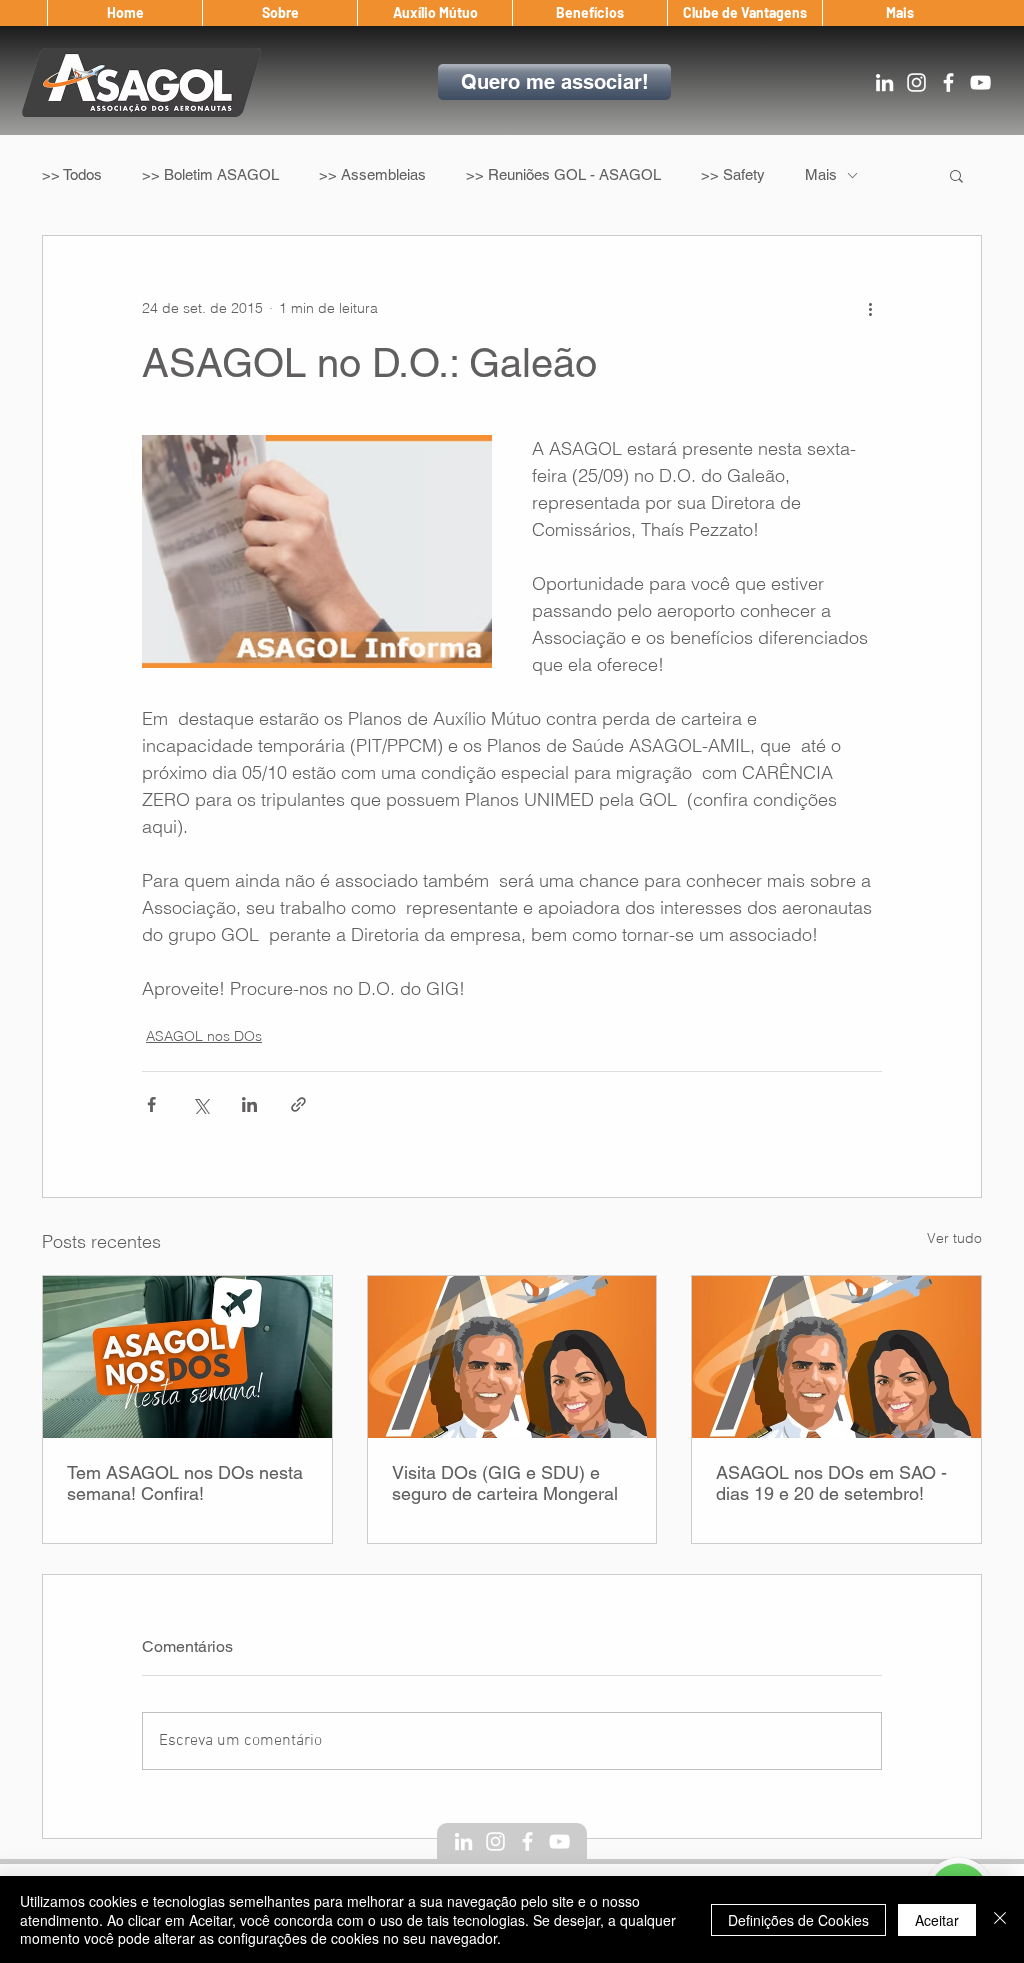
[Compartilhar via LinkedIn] (249, 1104)
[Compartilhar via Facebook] (151, 1104)
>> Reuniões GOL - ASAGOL (563, 174)
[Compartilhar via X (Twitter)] (200, 1104)
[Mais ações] (870, 308)
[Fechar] (1000, 1919)
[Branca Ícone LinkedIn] (884, 82)
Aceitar (937, 1920)
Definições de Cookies (798, 1920)
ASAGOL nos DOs (204, 1036)
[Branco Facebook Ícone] (948, 82)
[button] (279, 13)
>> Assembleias (372, 174)
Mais (821, 174)
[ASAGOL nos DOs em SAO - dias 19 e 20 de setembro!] (836, 1357)
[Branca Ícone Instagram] (916, 82)
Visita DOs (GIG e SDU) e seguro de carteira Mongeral (505, 1483)
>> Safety (733, 174)
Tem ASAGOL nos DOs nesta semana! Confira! (185, 1483)
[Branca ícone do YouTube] (980, 82)
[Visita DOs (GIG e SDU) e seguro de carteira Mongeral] (512, 1357)
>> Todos (72, 174)
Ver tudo (954, 1238)
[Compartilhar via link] (298, 1104)
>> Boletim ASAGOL (210, 174)
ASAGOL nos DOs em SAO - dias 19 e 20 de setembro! (831, 1483)
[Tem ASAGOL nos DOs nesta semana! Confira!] (187, 1357)
